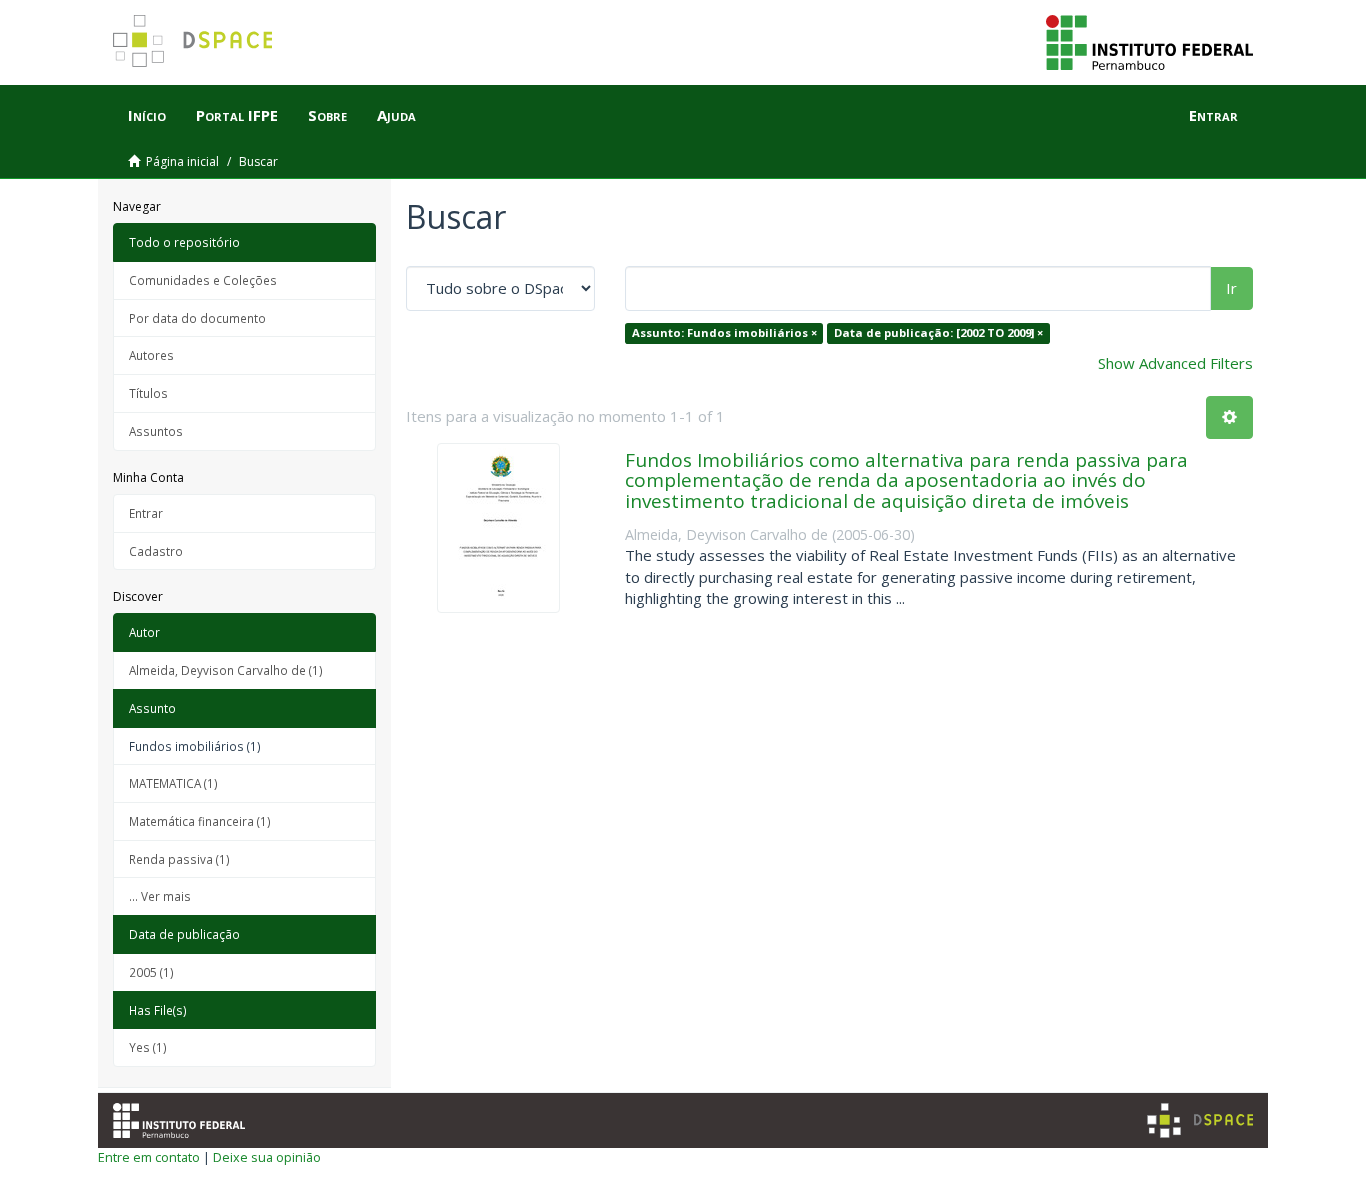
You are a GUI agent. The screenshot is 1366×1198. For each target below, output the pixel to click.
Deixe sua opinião (267, 1157)
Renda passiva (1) (179, 859)
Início (147, 115)
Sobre (327, 115)
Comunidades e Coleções (203, 280)
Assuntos (156, 431)
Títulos (148, 393)
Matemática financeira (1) (200, 821)
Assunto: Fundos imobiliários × (724, 332)
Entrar (146, 513)
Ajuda (396, 115)
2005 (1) (151, 972)
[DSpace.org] (1200, 1120)
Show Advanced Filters (1175, 363)
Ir (1231, 288)
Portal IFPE (237, 115)
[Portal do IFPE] (1149, 41)
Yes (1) (148, 1047)
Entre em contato (149, 1157)
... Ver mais (160, 896)
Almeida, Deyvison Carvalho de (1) (226, 670)
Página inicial (182, 161)
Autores (151, 355)
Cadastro (156, 551)
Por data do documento (197, 318)
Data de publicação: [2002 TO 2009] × (938, 332)
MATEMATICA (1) (173, 783)
